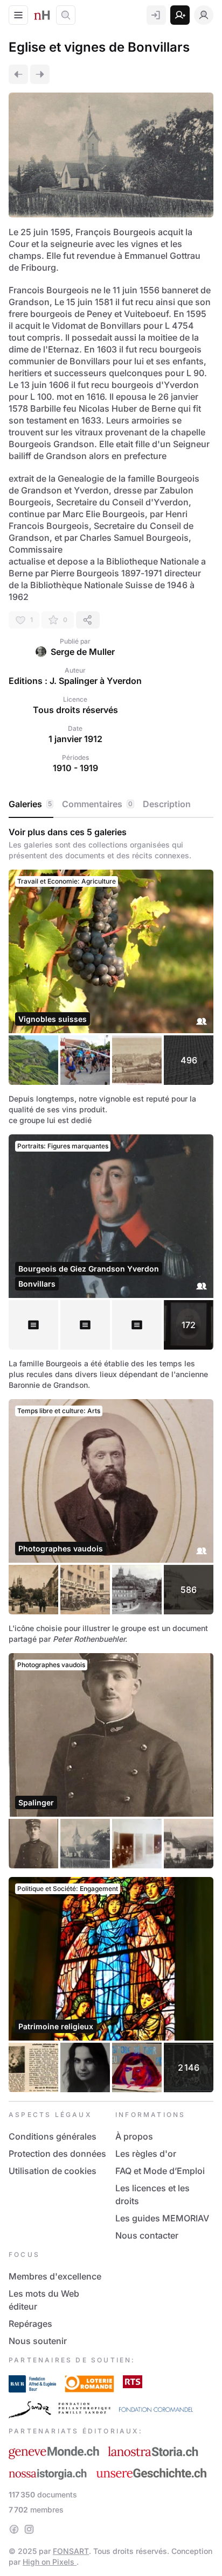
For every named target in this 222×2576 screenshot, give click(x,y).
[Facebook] (14, 2529)
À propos (134, 2136)
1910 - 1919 (75, 768)
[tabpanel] (111, 1459)
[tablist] (111, 804)
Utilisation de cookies (53, 2171)
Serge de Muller (83, 652)
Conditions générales (53, 2136)
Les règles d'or (146, 2154)
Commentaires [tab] (97, 804)
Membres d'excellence (55, 2276)
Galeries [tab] (30, 804)
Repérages (30, 2324)
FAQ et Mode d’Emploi (160, 2171)
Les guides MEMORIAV (162, 2218)
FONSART (71, 2551)
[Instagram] (29, 2529)
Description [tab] (167, 804)
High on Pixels (50, 2562)
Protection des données (57, 2154)
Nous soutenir (38, 2341)
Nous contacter (147, 2235)
